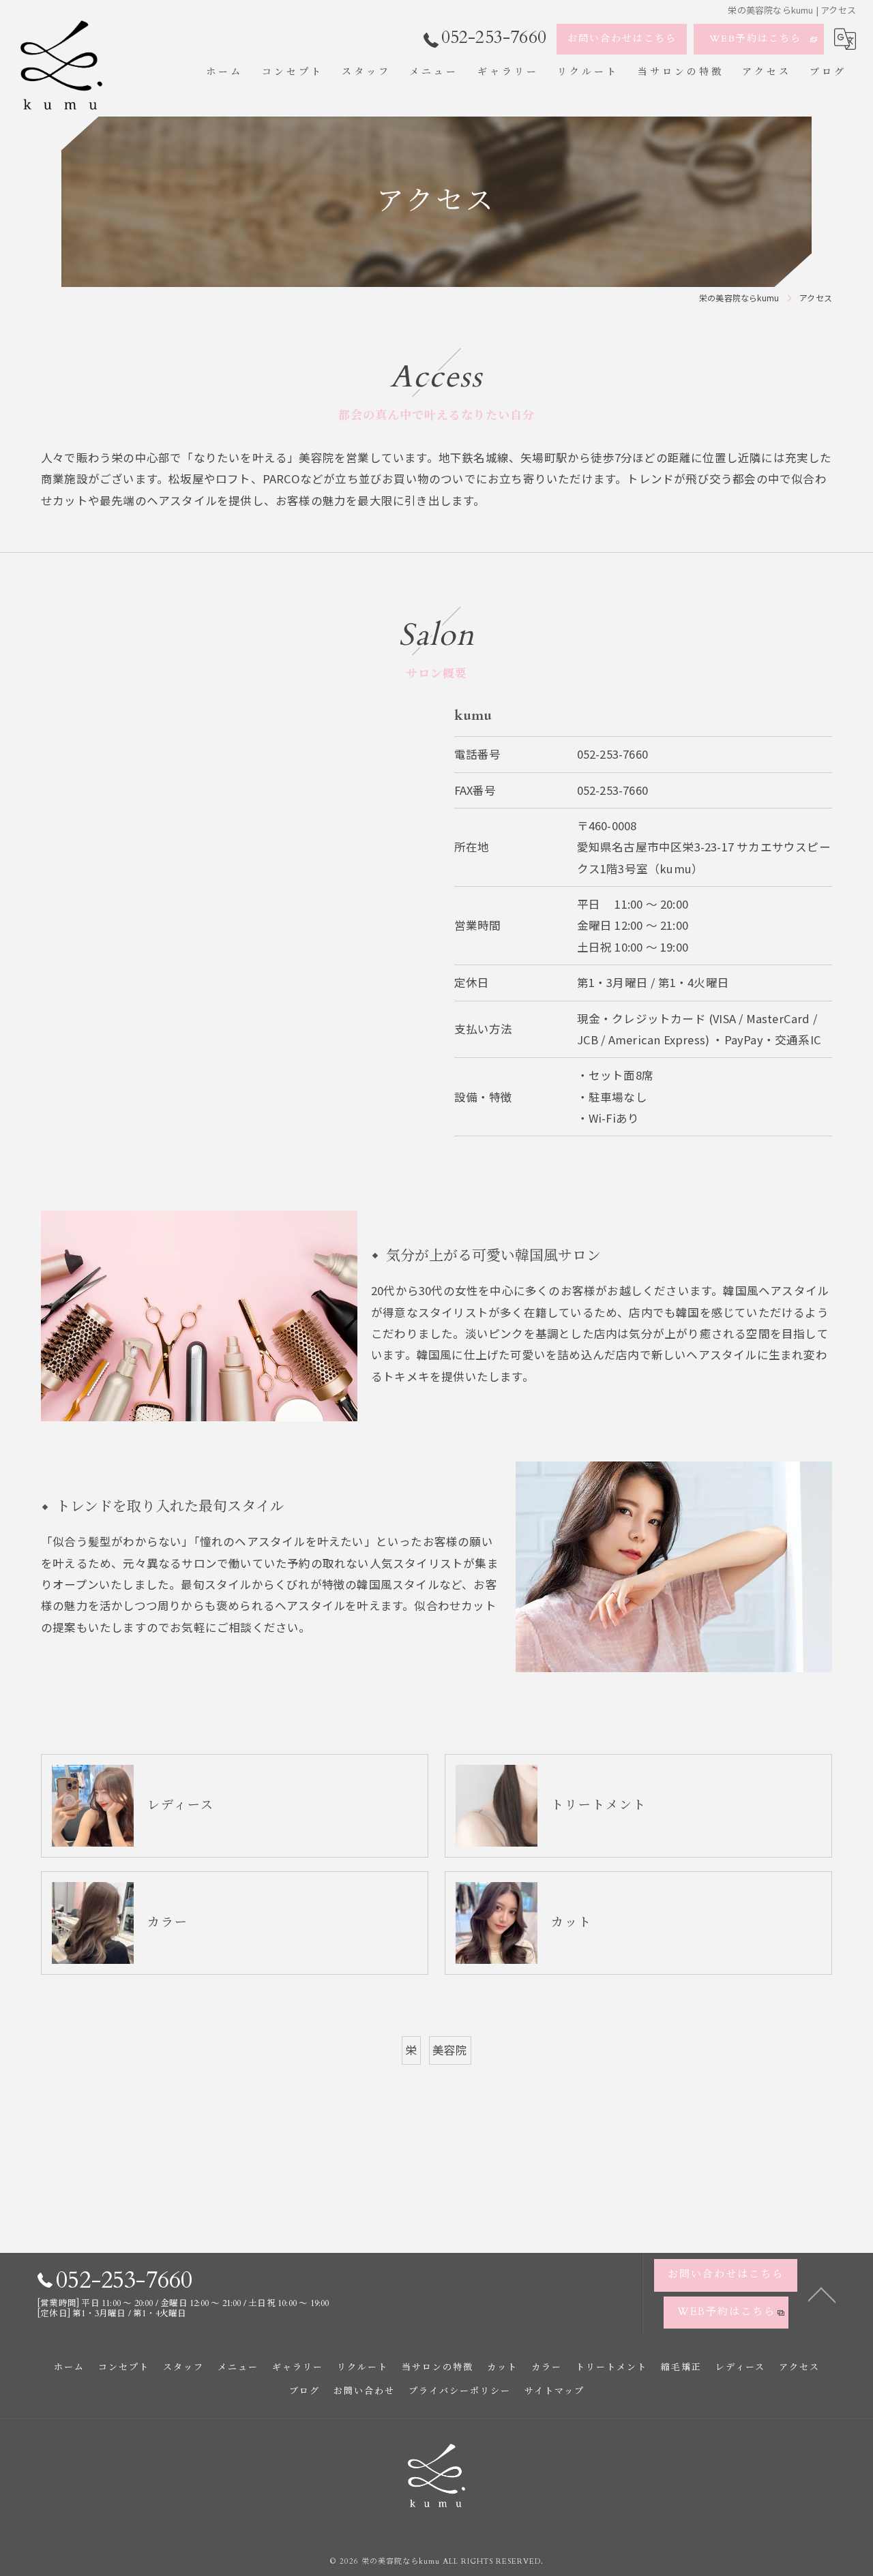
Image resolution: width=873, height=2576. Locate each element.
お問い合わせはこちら (622, 39)
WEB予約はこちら (755, 39)
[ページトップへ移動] (822, 2294)
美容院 (450, 2050)
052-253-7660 (612, 754)
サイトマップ (554, 2391)
